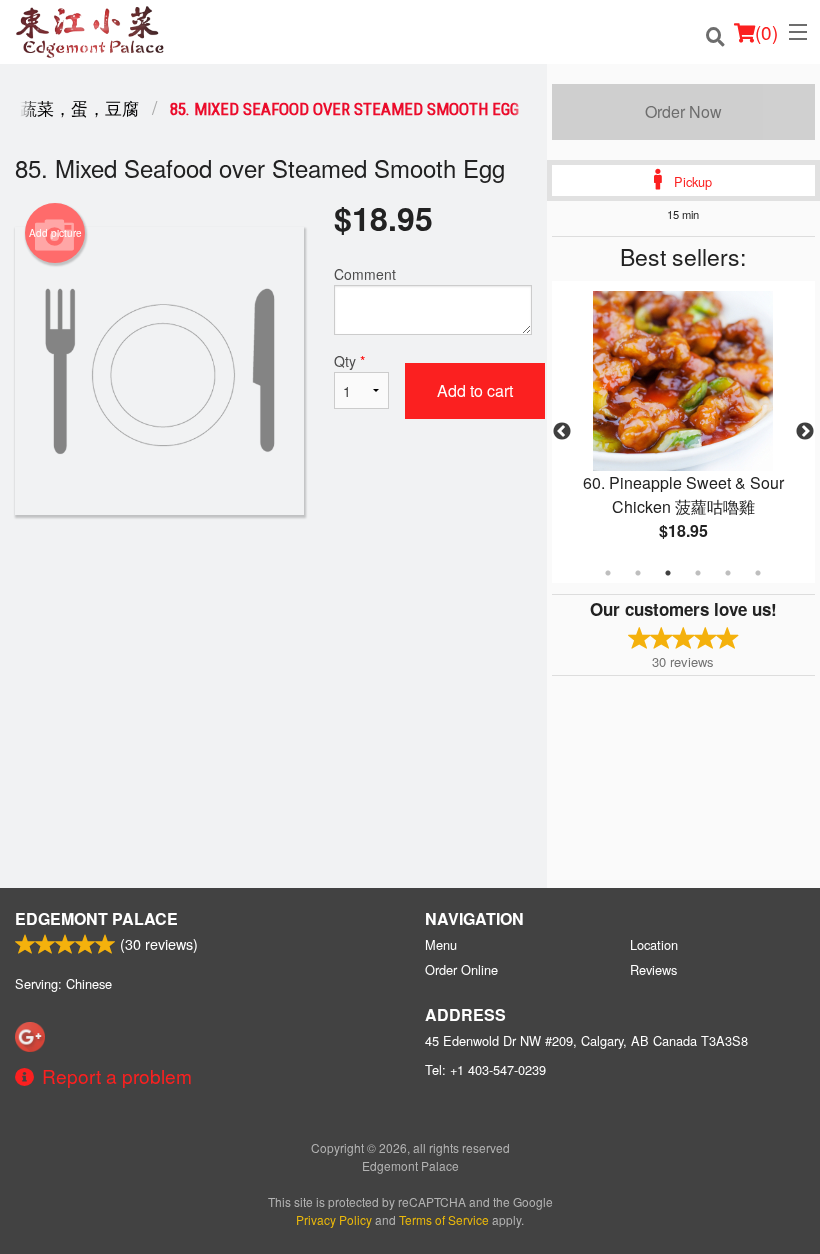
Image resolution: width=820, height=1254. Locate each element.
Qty (349, 361)
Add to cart (475, 390)
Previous (562, 432)
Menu (441, 944)
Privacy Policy (334, 1219)
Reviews (653, 969)
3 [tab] (668, 573)
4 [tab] (698, 573)
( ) (766, 31)
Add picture (55, 233)
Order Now (683, 111)
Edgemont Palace (96, 918)
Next (805, 432)
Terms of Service (444, 1219)
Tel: (485, 1069)
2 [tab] (638, 573)
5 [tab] (728, 573)
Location (654, 944)
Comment (365, 274)
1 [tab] (608, 573)
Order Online (461, 969)
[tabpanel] (683, 432)
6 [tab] (758, 573)
